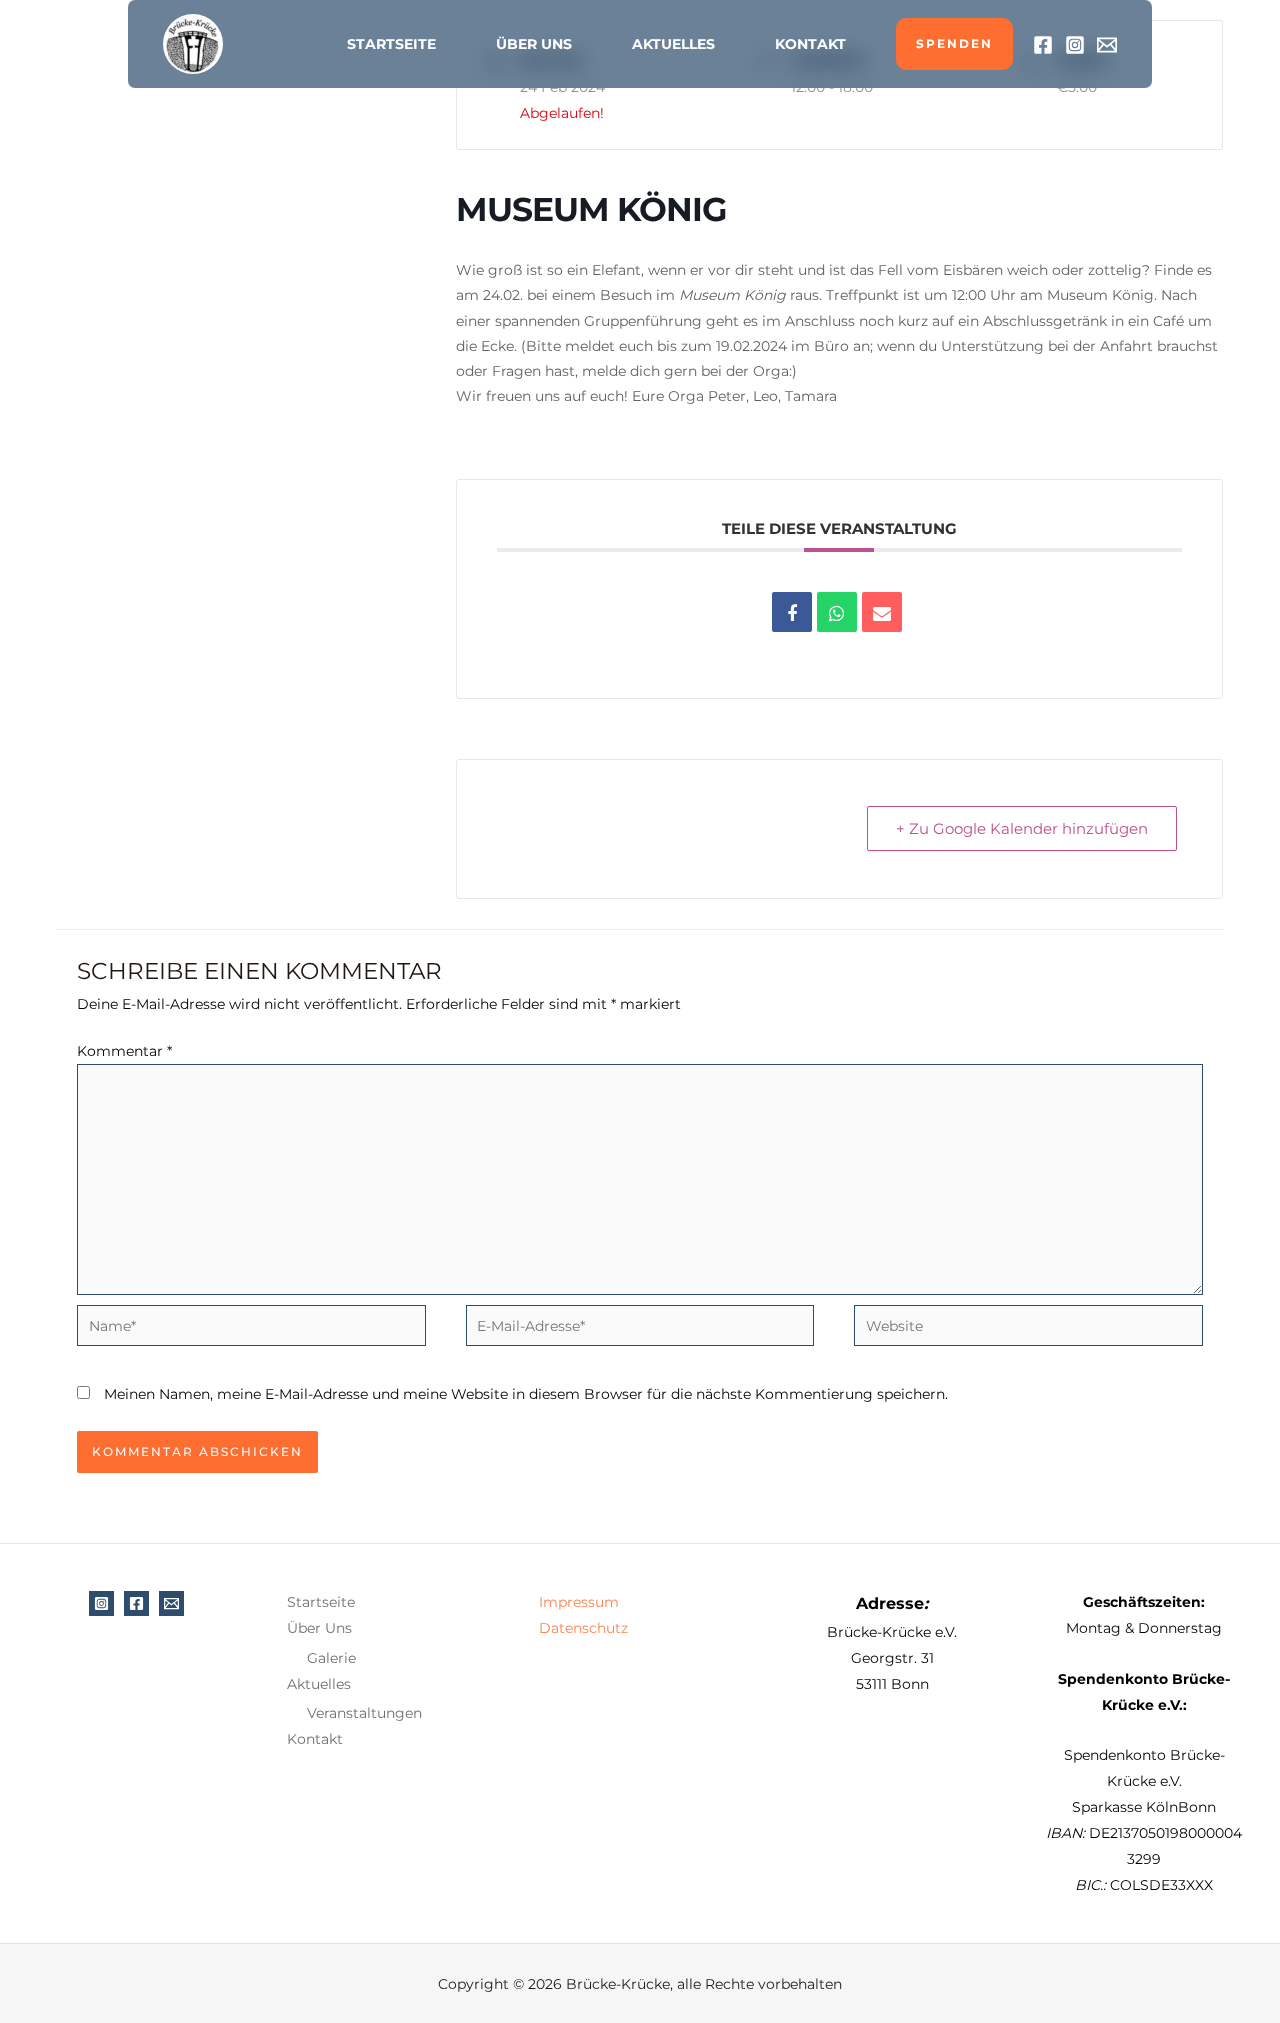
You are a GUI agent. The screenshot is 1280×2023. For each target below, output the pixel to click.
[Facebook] (1043, 45)
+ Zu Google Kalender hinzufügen (1022, 828)
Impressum (579, 1602)
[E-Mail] (1107, 45)
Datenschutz (583, 1628)
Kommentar (124, 1051)
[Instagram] (1075, 45)
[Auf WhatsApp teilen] (837, 612)
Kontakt (810, 44)
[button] (954, 44)
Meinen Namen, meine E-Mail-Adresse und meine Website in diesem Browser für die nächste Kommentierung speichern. (526, 1394)
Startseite (391, 44)
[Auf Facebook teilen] (792, 612)
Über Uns (534, 44)
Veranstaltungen (364, 1713)
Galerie (331, 1658)
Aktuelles (673, 44)
